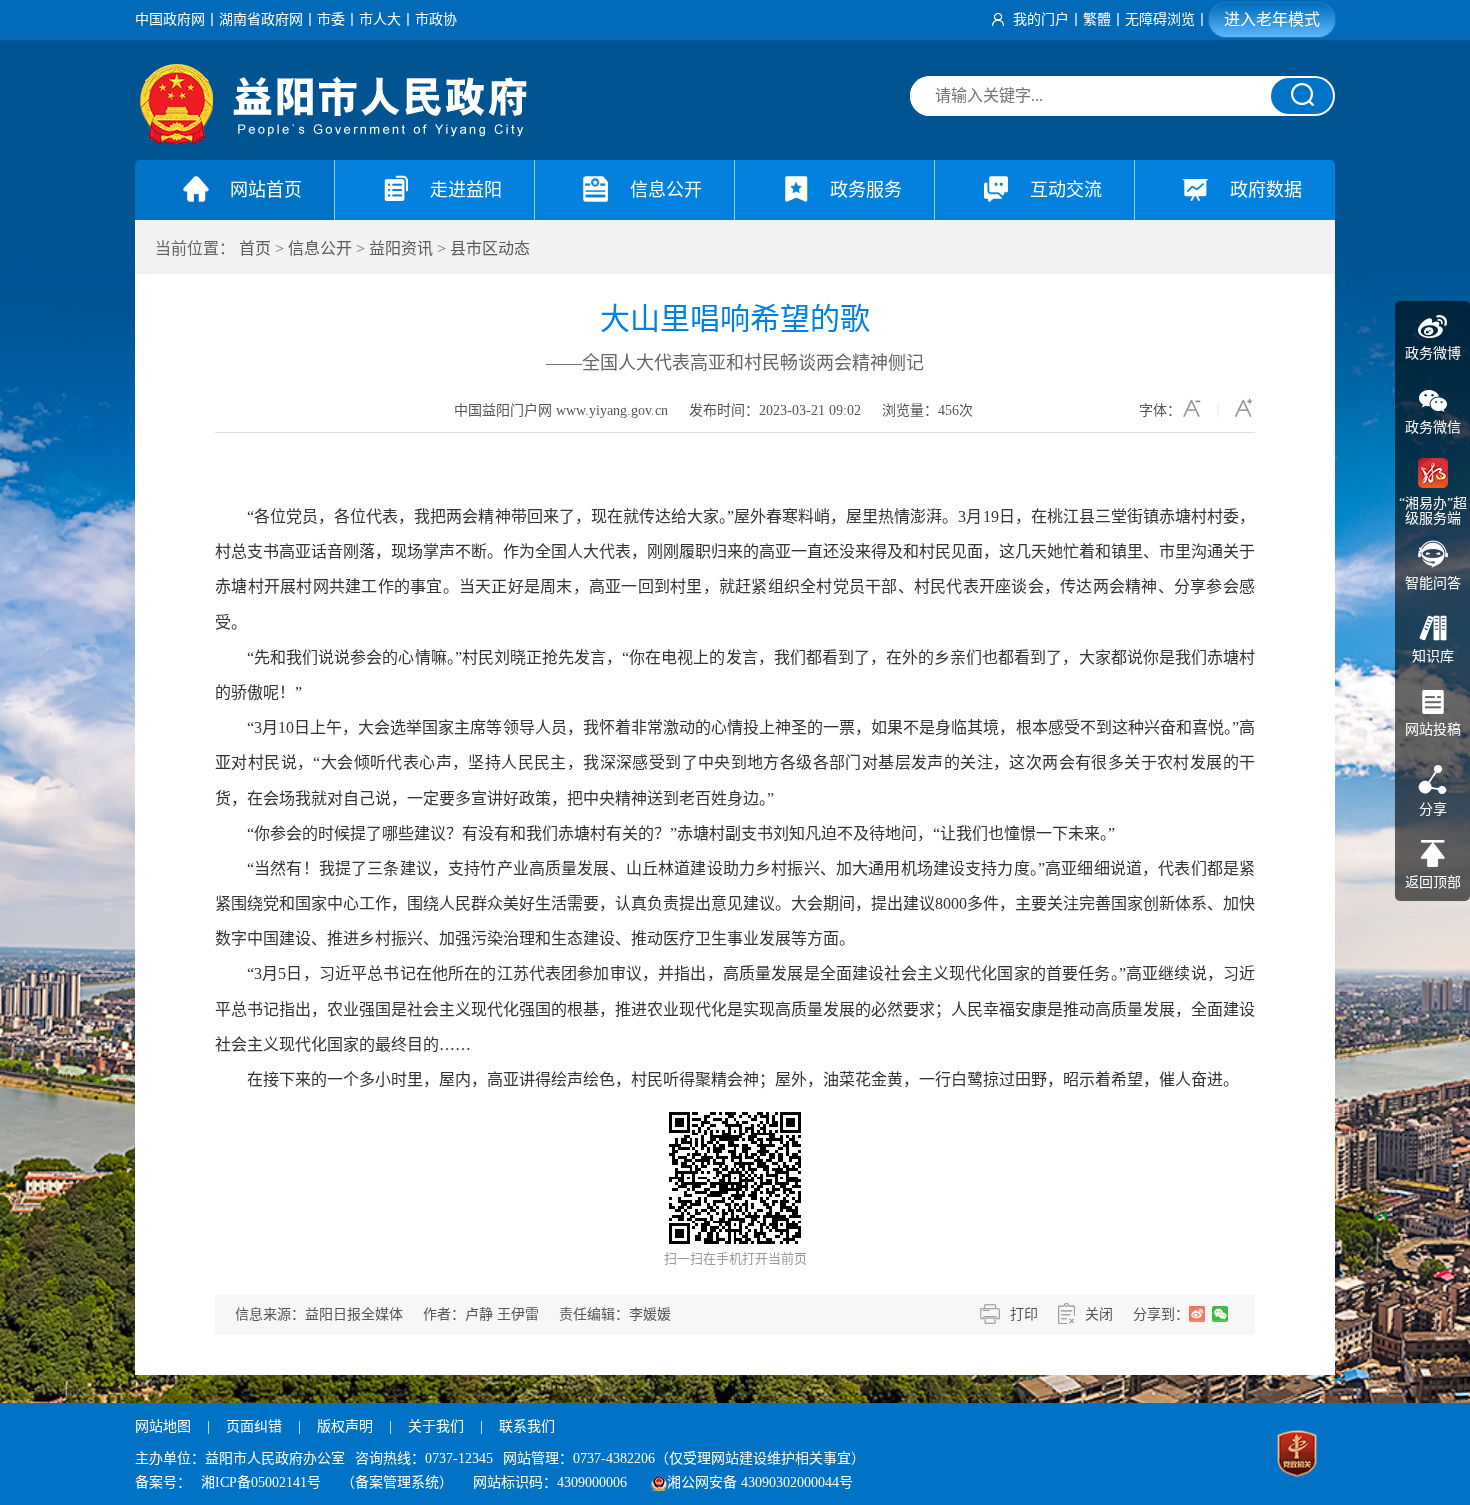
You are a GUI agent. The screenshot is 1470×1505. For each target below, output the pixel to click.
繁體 (1097, 19)
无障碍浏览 (1160, 19)
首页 (255, 248)
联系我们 (527, 1426)
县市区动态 (490, 248)
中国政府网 (170, 19)
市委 (331, 19)
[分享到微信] (1220, 1314)
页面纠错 (256, 1426)
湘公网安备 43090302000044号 (760, 1482)
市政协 (436, 19)
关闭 (1099, 1314)
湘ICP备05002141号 (261, 1482)
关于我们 (436, 1426)
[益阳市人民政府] (335, 139)
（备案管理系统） (397, 1482)
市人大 (380, 19)
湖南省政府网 (261, 19)
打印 (1024, 1314)
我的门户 (1041, 19)
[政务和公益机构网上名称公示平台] (1297, 1456)
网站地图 (163, 1426)
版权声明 (345, 1426)
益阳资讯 (401, 248)
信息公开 (320, 248)
